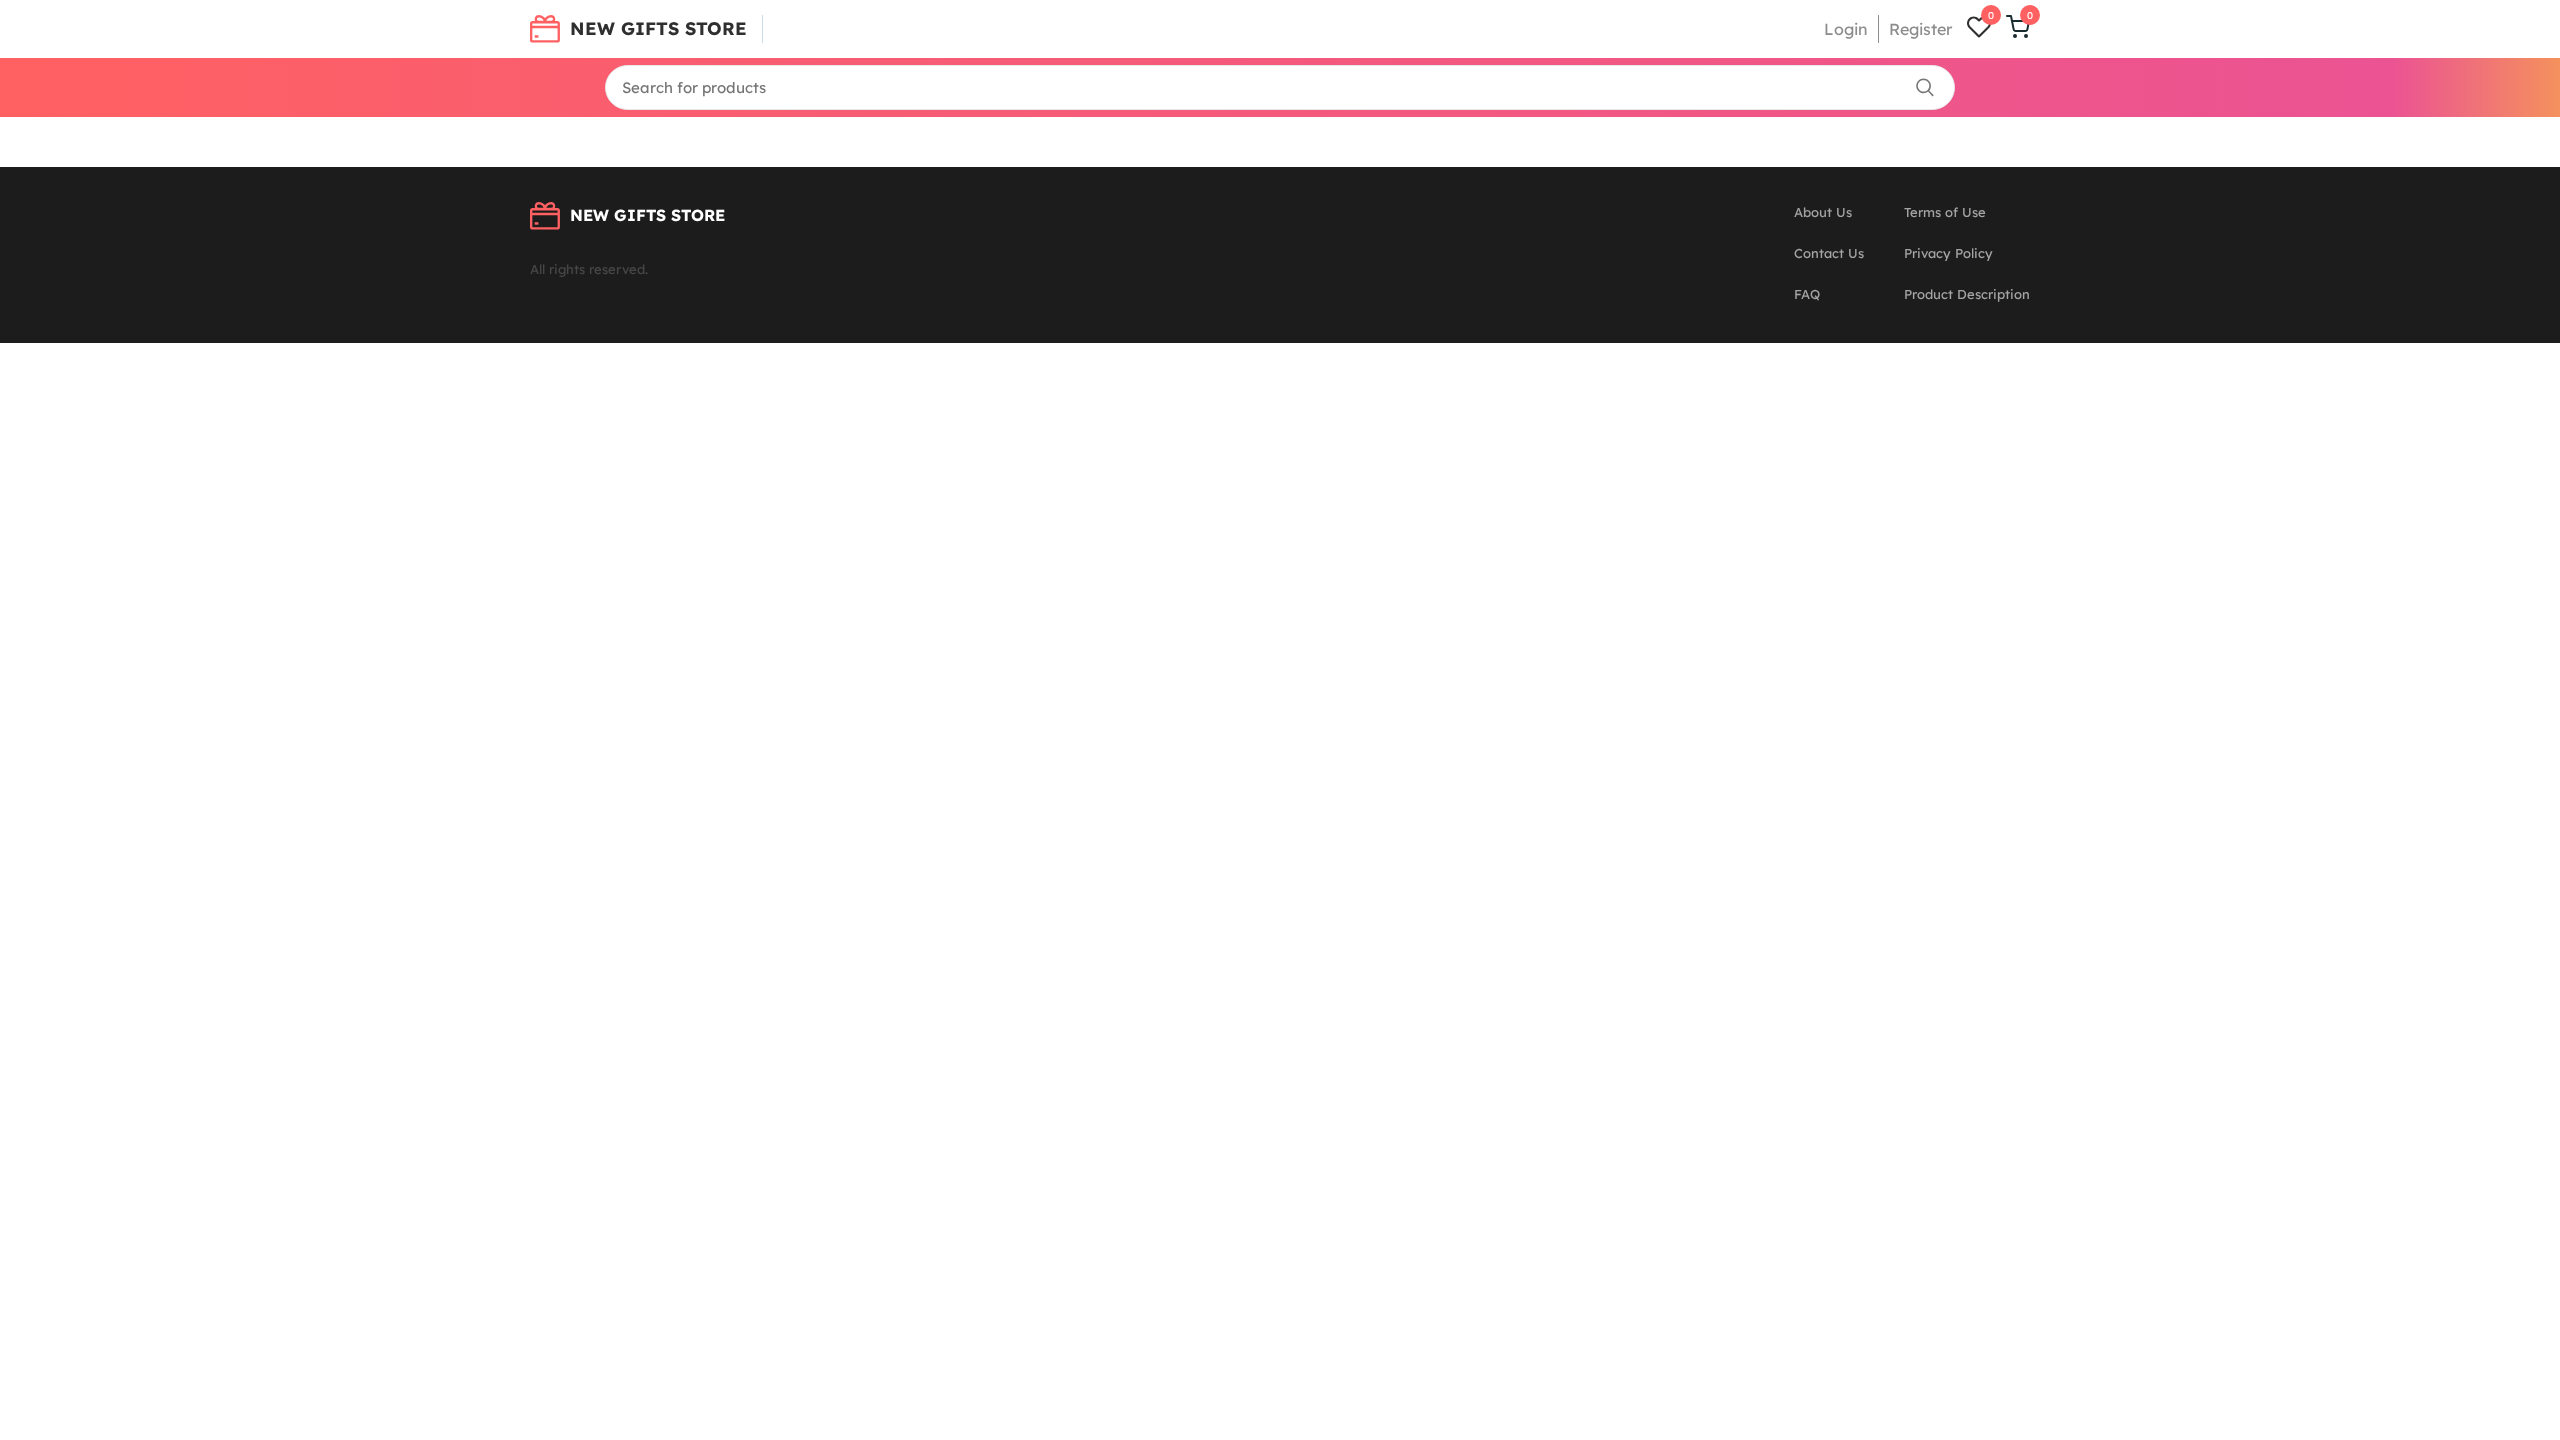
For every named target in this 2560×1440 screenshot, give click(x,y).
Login (1846, 29)
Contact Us (1829, 253)
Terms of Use (1945, 212)
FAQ (1807, 294)
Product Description (1967, 294)
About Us (1823, 212)
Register (1920, 29)
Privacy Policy (1948, 253)
